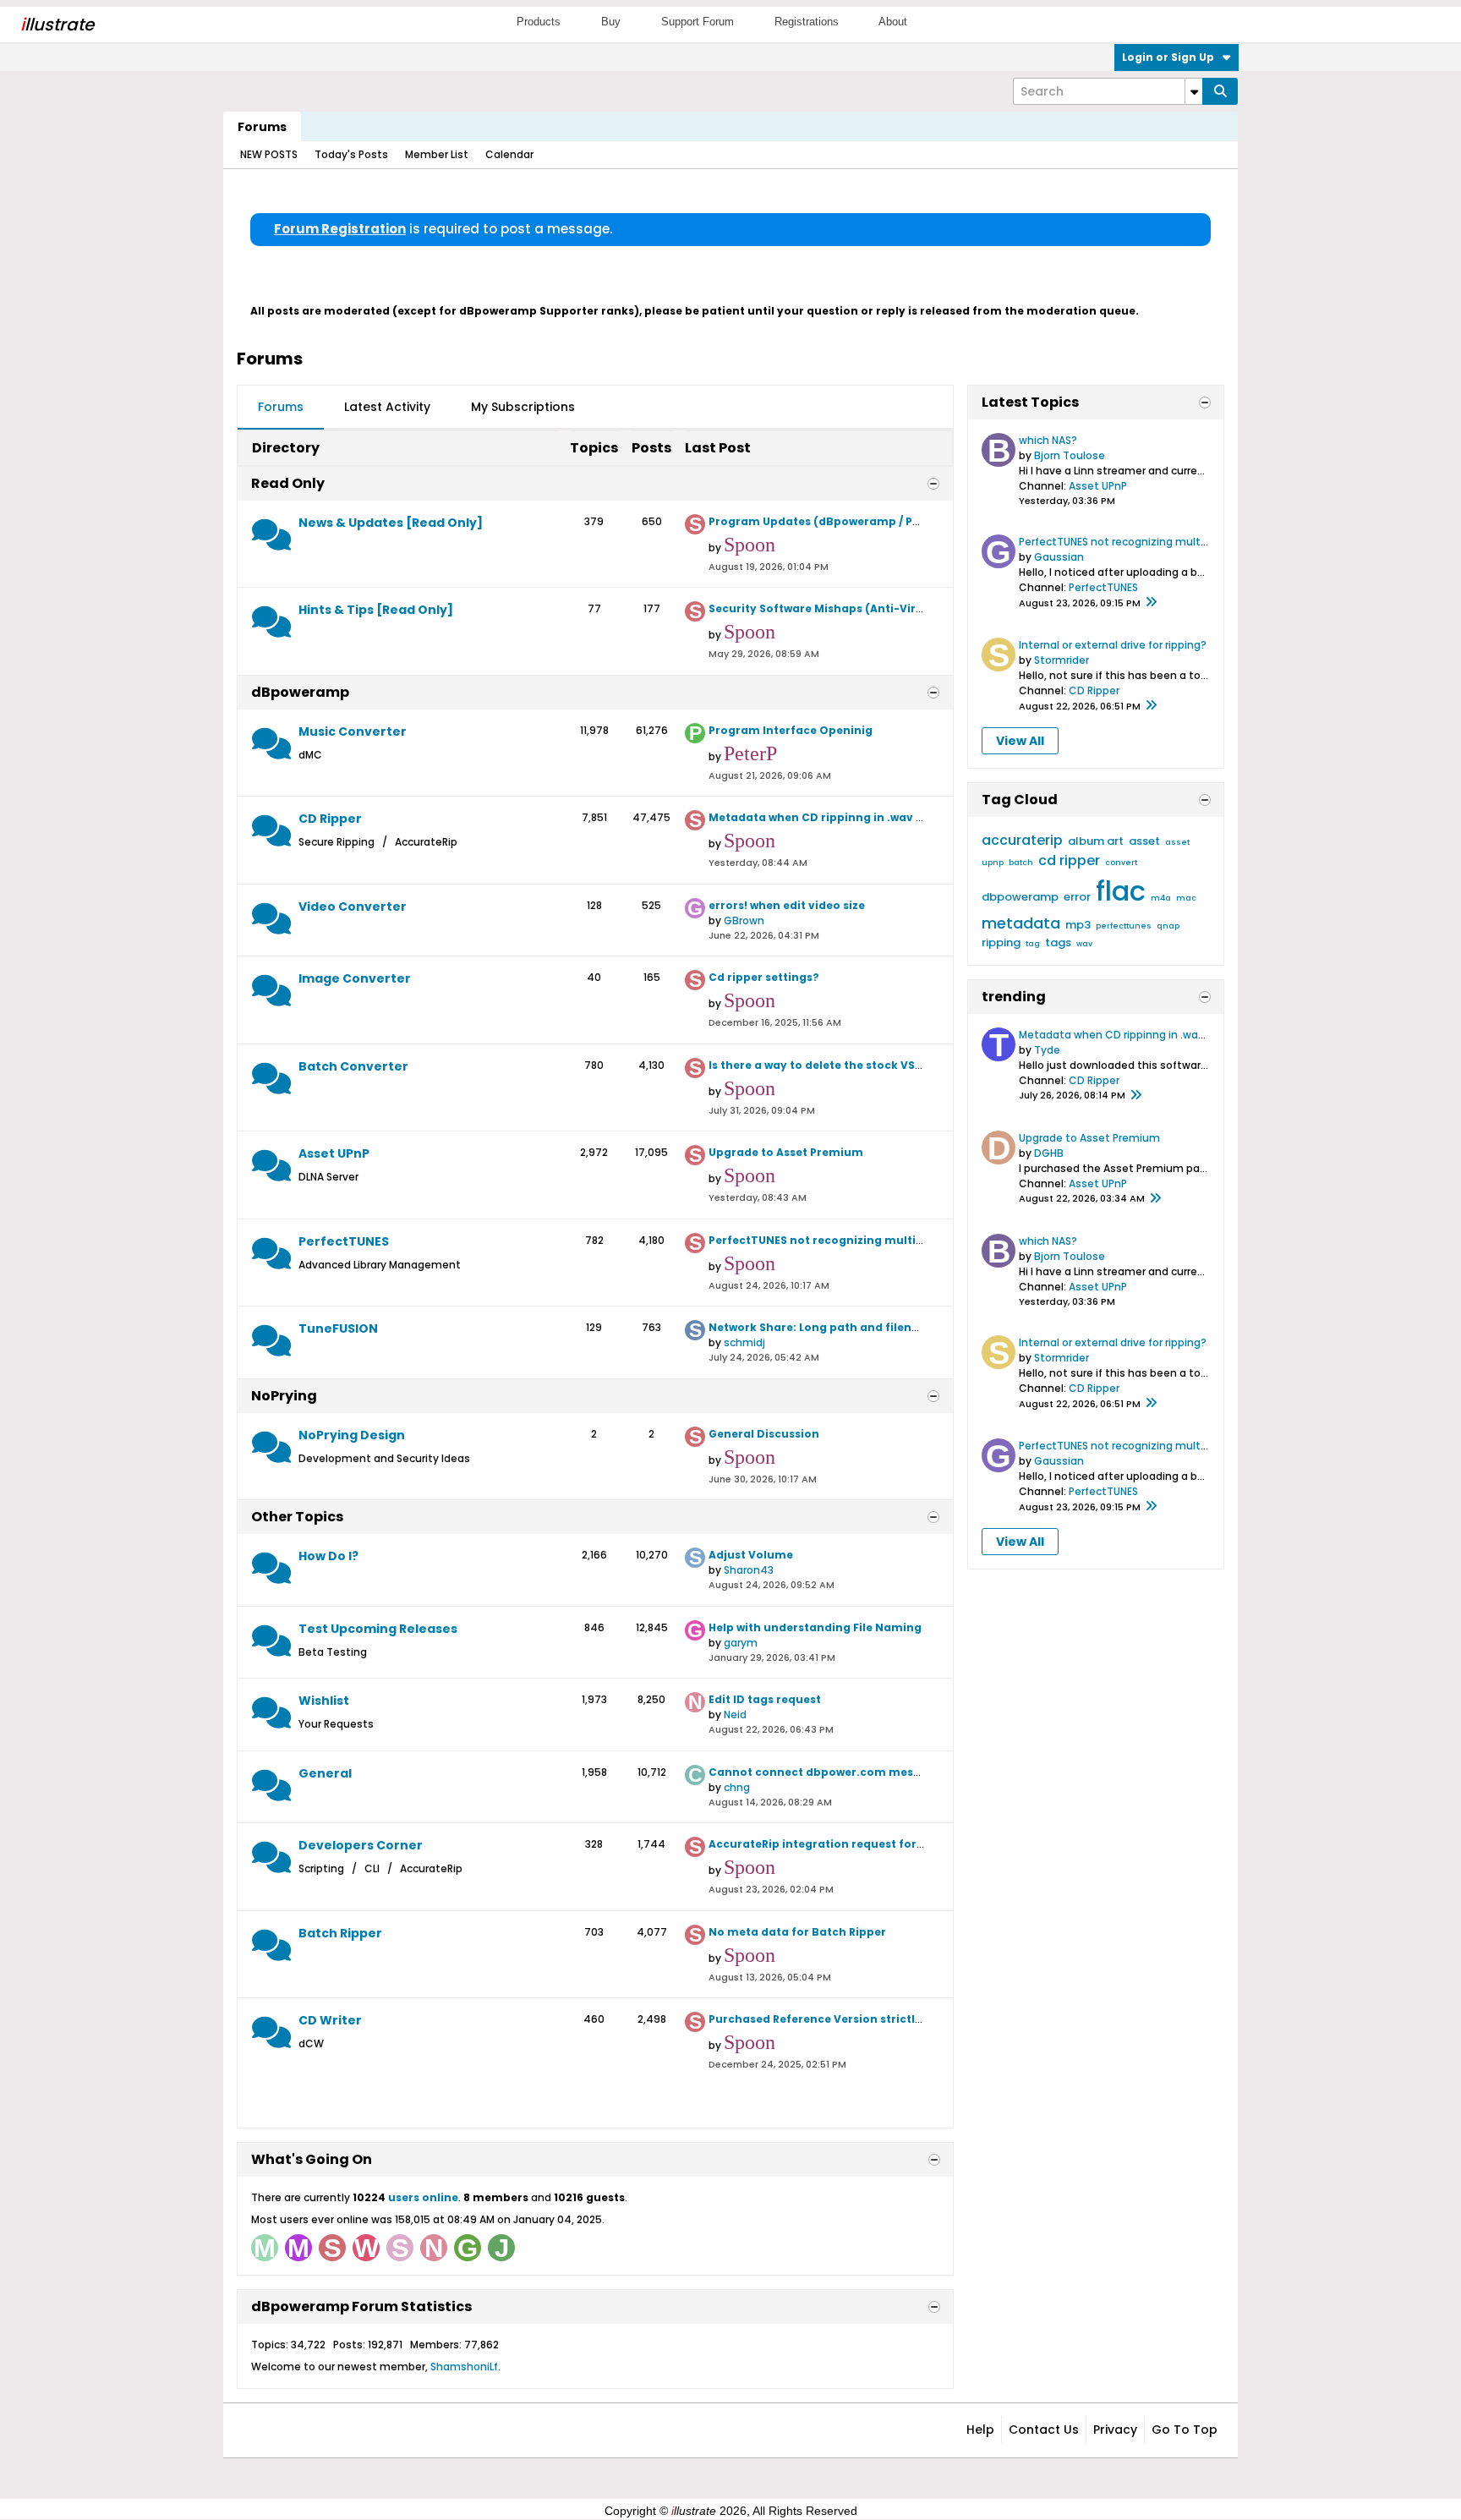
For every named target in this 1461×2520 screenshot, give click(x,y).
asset (1144, 841)
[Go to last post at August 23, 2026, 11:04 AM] (1151, 706)
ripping (1001, 942)
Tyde (1047, 1050)
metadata (1021, 923)
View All (1020, 741)
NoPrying (284, 1396)
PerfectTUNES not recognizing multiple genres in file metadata (890, 1240)
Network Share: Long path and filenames (826, 1327)
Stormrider (1062, 660)
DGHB (1049, 1153)
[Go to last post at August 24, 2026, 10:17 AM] (1151, 603)
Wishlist (324, 1701)
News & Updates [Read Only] (391, 523)
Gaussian (1059, 557)
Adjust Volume (751, 1555)
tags (1058, 942)
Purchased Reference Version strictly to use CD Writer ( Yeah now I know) (918, 2019)
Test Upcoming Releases (378, 1629)
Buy (611, 22)
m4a (1161, 898)
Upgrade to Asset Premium (786, 1152)
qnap (1168, 926)
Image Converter (355, 978)
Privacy (1115, 2430)
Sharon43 (749, 1570)
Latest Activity (387, 407)
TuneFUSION (338, 1328)
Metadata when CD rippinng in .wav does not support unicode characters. (922, 817)
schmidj (744, 1342)
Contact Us (1044, 2430)
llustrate (57, 25)
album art (1096, 841)
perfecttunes (1124, 926)
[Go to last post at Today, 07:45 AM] (1155, 1199)
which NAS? (1048, 440)
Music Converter (353, 731)
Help (980, 2430)
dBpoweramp (300, 692)
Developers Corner (361, 1845)
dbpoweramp (1020, 897)
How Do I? (328, 1556)
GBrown (744, 920)
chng (737, 1787)
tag (1033, 944)
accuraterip (1022, 840)
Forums (262, 127)
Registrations (807, 22)
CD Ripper (330, 819)
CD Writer (330, 2020)
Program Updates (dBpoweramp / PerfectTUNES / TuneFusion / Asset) (908, 521)
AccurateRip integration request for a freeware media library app (898, 1844)
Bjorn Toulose (1070, 455)
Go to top (1185, 2430)
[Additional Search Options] (1194, 91)
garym (741, 1643)
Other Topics (297, 1517)
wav (1084, 944)
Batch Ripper (340, 1933)
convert (1121, 863)
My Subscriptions (523, 407)
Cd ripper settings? (764, 977)
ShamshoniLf (464, 2367)
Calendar (509, 154)
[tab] (281, 408)
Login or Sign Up (1168, 57)
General (325, 1773)
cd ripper (1069, 860)
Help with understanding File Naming (815, 1627)
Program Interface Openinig (791, 730)
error (1077, 897)
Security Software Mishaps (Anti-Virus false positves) (863, 608)
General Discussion (764, 1434)
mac (1186, 898)
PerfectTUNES (344, 1241)
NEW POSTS (269, 154)
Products (539, 22)
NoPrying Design (352, 1435)
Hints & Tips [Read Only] (376, 610)
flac (1121, 891)
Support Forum (698, 22)
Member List (437, 154)
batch (1021, 863)
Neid (735, 1715)
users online (423, 2197)
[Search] (1220, 91)
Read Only (288, 483)
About (893, 22)
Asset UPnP (334, 1153)
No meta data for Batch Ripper (797, 1932)
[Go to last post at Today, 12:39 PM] (1135, 1096)
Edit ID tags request (765, 1699)
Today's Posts (351, 154)
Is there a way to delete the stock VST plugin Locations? (868, 1065)
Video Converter (353, 907)
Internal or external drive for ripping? (1113, 645)
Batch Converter (353, 1066)
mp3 (1078, 925)
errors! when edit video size (787, 905)
